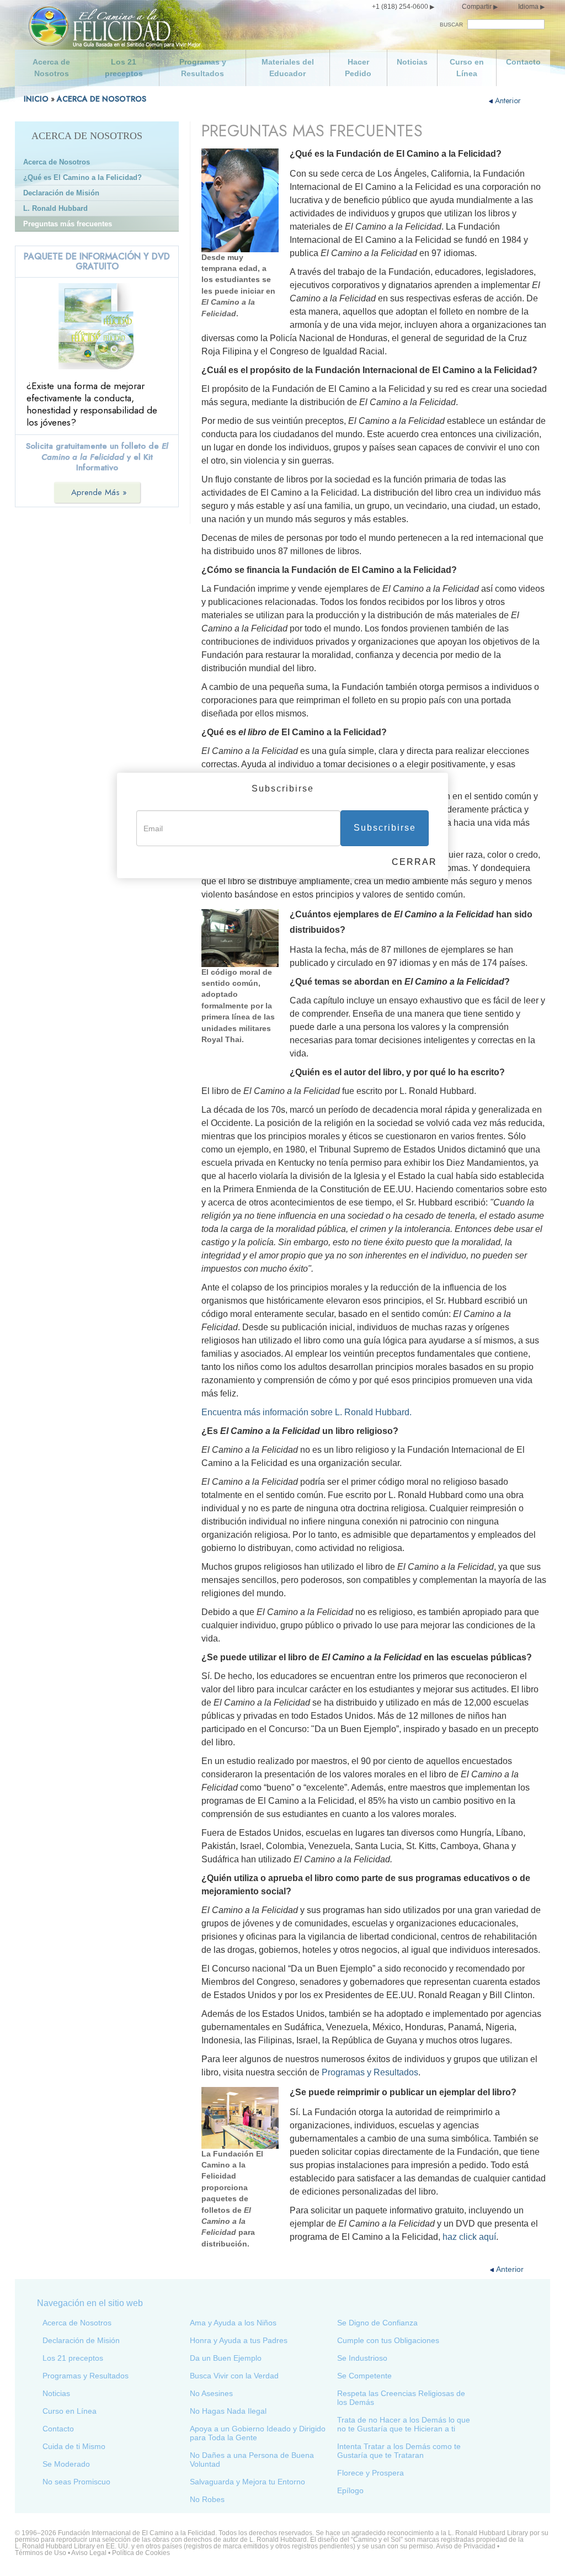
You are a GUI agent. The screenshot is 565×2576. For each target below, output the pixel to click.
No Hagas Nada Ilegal (228, 2411)
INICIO (36, 99)
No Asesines (211, 2393)
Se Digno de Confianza (377, 2323)
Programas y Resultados (203, 68)
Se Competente (364, 2376)
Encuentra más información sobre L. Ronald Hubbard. (307, 1412)
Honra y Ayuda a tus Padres (239, 2340)
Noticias (412, 62)
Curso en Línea (467, 68)
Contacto (523, 62)
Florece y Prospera (371, 2473)
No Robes (207, 2499)
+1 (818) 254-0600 (400, 7)
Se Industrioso (362, 2358)
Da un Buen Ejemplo (226, 2358)
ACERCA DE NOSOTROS (102, 99)
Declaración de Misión (61, 193)
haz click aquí (469, 2237)
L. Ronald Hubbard (55, 208)
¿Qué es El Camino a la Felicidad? (82, 177)
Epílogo (350, 2490)
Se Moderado (66, 2464)
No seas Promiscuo (76, 2482)
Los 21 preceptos (124, 68)
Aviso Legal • (92, 2553)
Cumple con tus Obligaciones (388, 2340)
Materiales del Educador (288, 68)
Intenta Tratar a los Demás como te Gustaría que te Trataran (399, 2451)
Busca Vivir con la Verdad (234, 2376)
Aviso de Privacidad (466, 2546)
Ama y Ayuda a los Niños (233, 2323)
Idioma (528, 7)
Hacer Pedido (358, 68)
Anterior (508, 100)
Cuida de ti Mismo (74, 2446)
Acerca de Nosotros (51, 68)
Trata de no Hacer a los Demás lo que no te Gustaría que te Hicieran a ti (404, 2424)
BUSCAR (451, 25)
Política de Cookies (141, 2553)
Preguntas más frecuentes (68, 224)
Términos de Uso (41, 2553)
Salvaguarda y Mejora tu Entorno (247, 2482)
